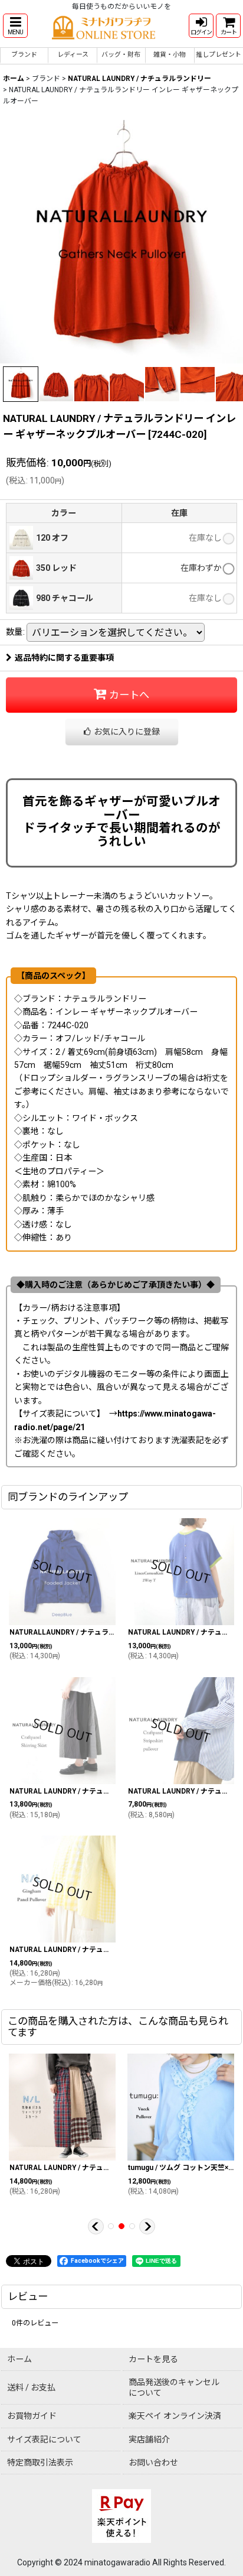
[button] (15, 26)
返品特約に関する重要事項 (64, 658)
